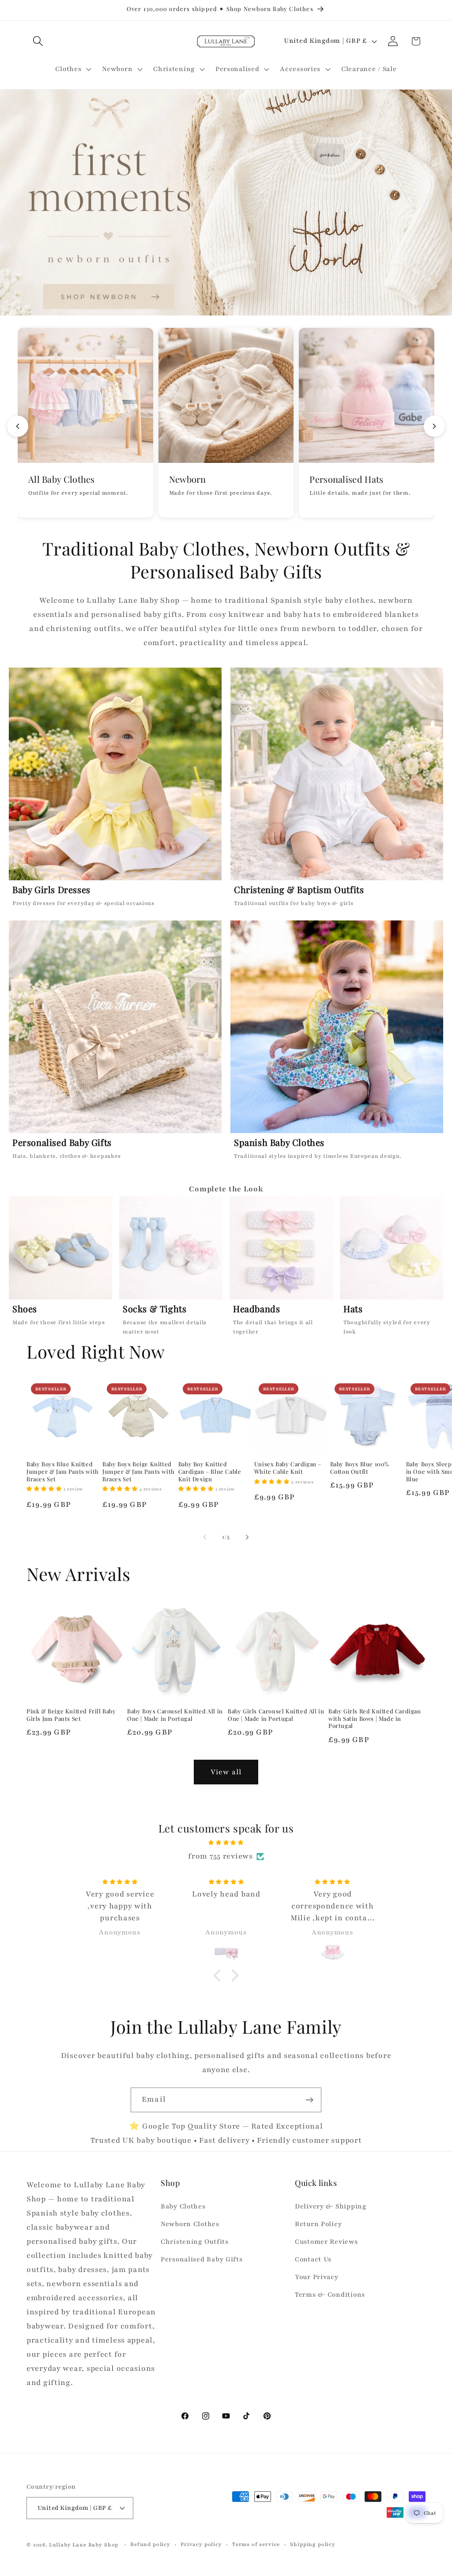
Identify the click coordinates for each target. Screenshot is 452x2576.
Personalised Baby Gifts (202, 2259)
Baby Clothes (183, 2206)
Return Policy (318, 2224)
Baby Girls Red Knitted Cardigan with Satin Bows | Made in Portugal (375, 1719)
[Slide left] (205, 1537)
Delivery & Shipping (331, 2206)
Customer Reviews (326, 2242)
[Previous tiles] (18, 426)
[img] (226, 1842)
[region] (226, 1268)
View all (226, 1772)
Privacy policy (201, 2544)
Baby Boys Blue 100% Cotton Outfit (360, 1468)
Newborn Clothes (190, 2224)
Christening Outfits (195, 2242)
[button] (38, 41)
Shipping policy (313, 2544)
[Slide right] (247, 1537)
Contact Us (313, 2259)
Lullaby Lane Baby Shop (84, 2545)
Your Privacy (317, 2277)
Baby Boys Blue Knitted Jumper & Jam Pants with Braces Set (63, 1472)
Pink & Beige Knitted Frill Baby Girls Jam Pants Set (71, 1715)
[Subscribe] (309, 2100)
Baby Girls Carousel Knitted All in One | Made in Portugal (276, 1715)
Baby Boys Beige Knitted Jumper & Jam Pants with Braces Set (139, 1472)
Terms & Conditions (330, 2294)
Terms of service (256, 2544)
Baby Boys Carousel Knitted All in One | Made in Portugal (175, 1715)
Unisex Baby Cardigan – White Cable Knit (288, 1468)
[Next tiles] (434, 426)
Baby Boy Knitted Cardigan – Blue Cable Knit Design (210, 1472)
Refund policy (150, 2544)
